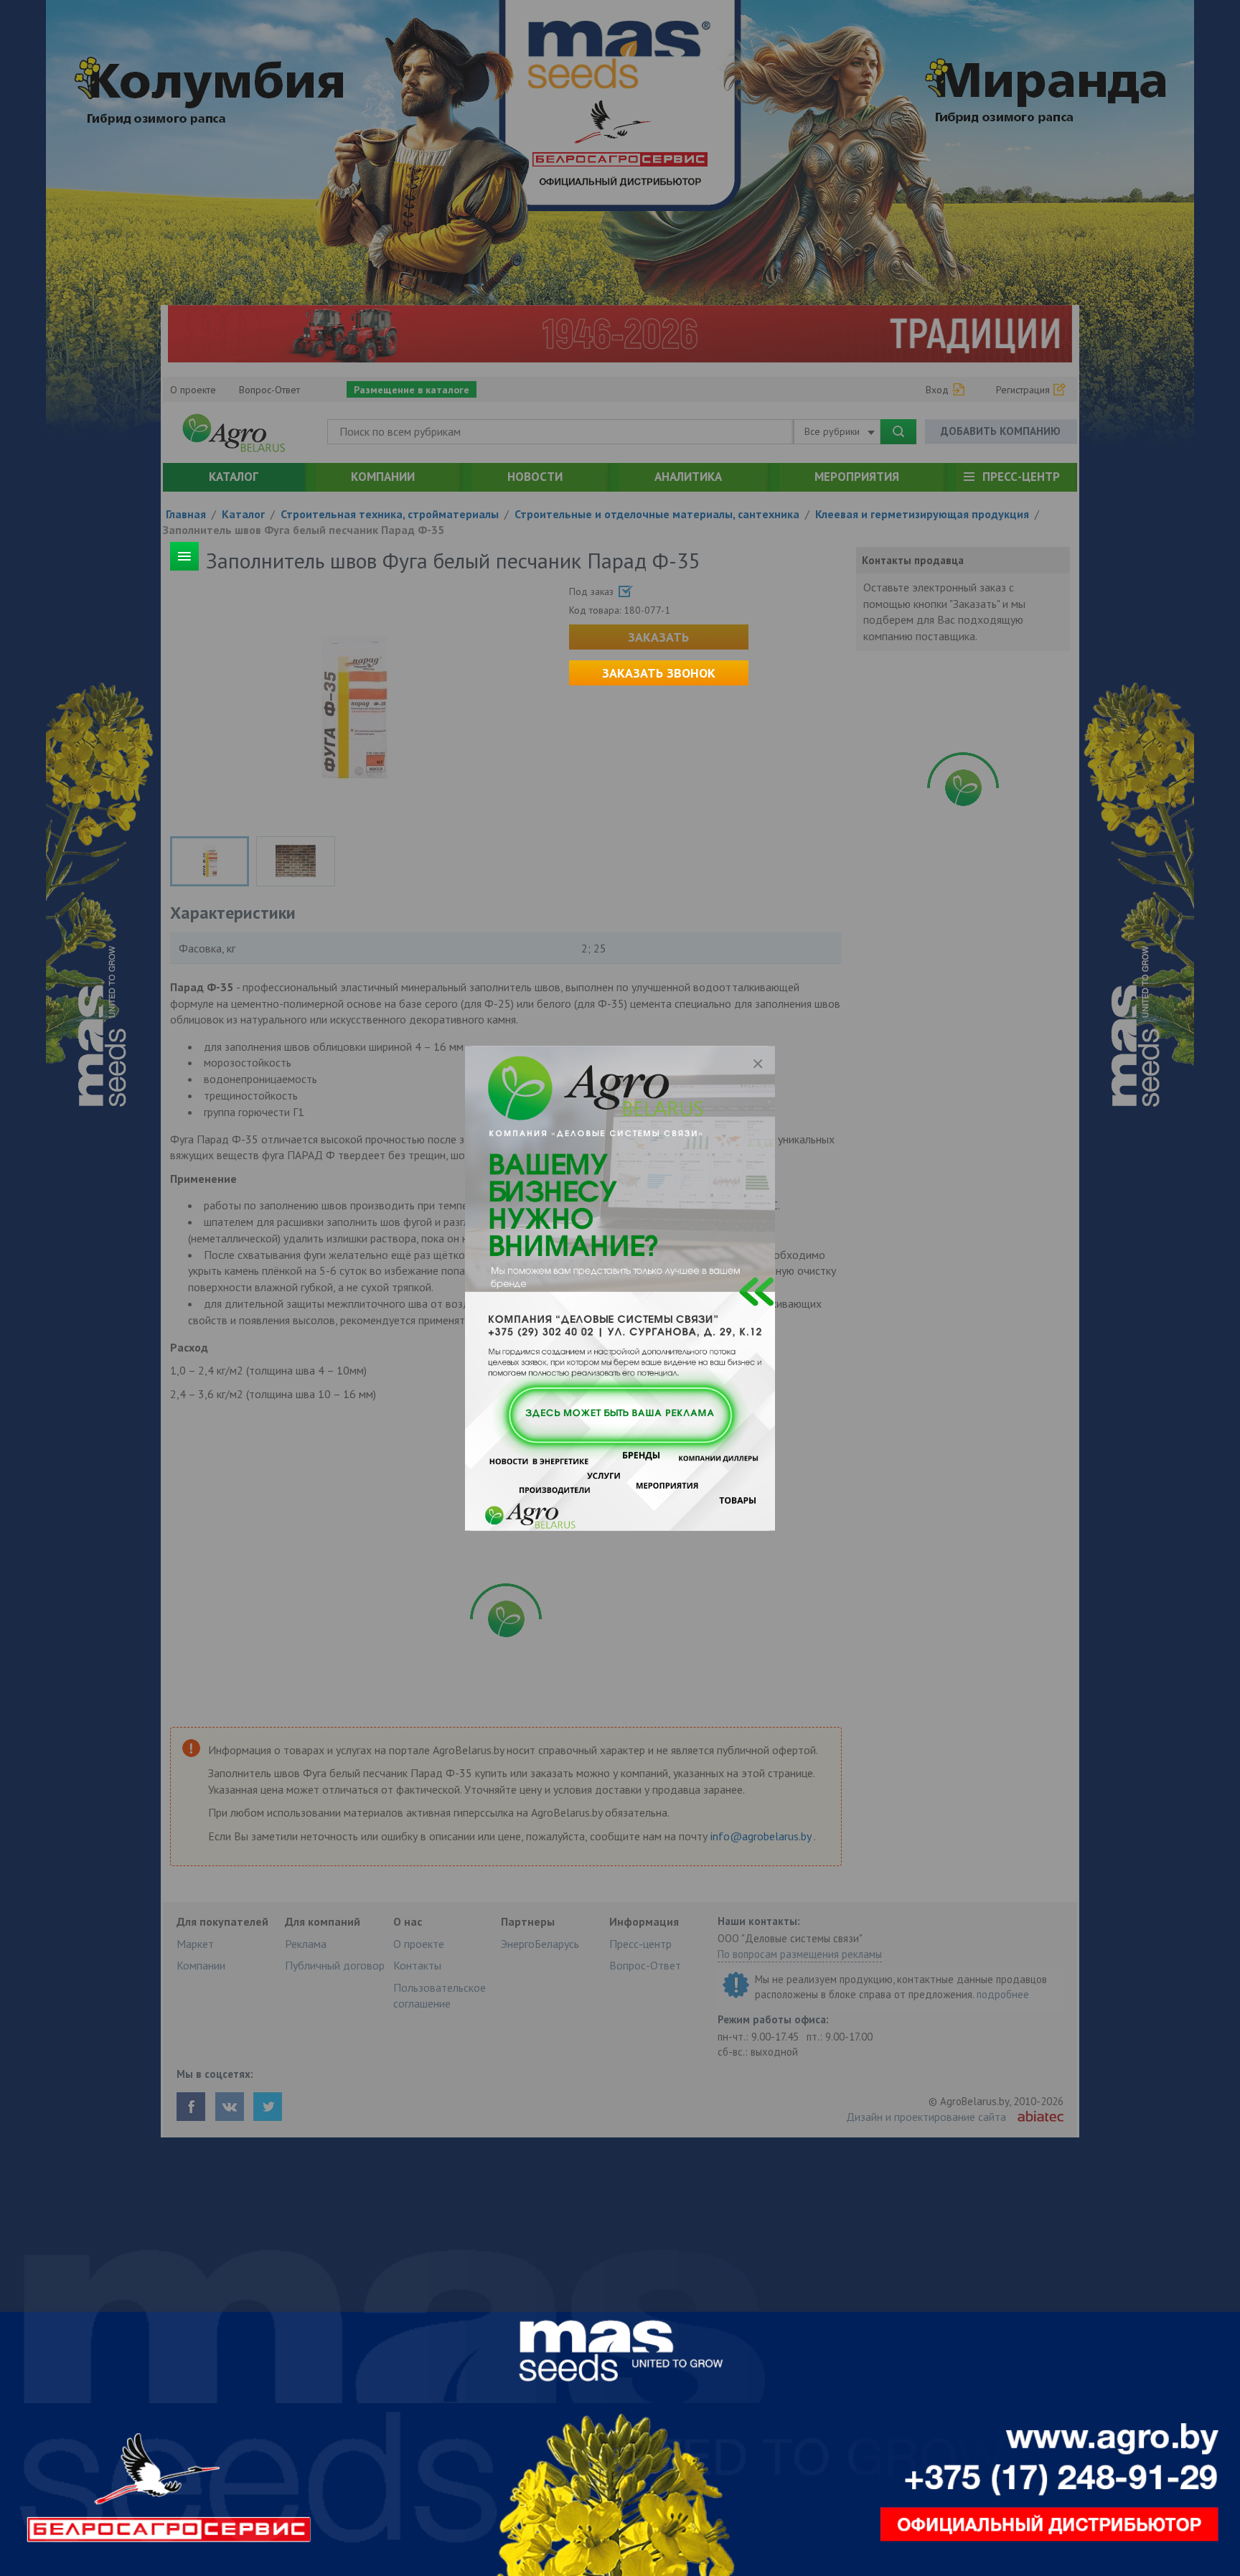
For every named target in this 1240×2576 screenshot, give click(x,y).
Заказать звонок (659, 673)
